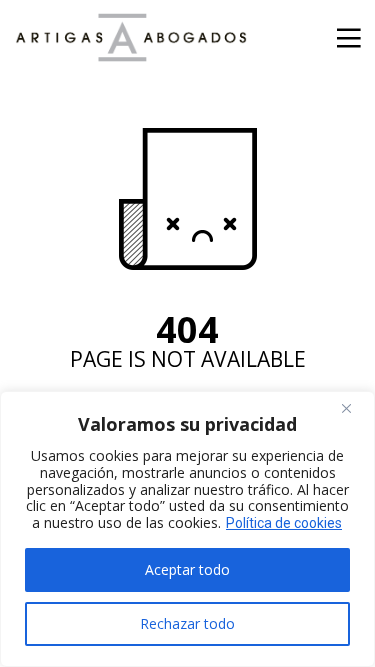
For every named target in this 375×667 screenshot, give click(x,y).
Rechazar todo (187, 623)
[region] (187, 529)
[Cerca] (354, 408)
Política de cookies (284, 523)
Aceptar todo (187, 569)
